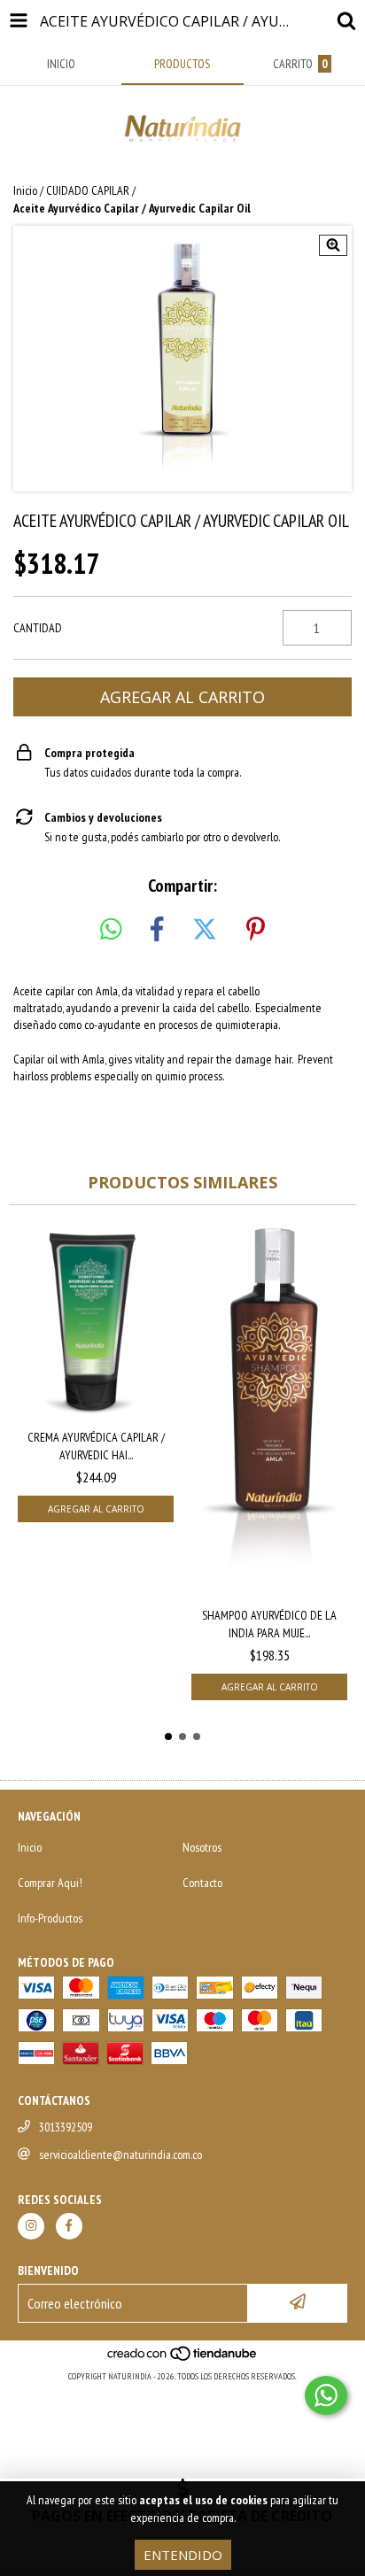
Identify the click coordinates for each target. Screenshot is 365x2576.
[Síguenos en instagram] (31, 2226)
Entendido (183, 2555)
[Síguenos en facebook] (69, 2226)
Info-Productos (50, 1918)
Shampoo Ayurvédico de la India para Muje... (269, 1624)
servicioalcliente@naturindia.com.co (120, 2154)
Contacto (202, 1883)
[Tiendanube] (183, 2359)
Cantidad (38, 628)
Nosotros (202, 1847)
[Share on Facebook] (157, 930)
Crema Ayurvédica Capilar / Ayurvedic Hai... (96, 1446)
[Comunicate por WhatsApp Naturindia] (326, 2395)
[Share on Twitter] (205, 930)
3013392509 (66, 2127)
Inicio (25, 190)
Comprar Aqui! (50, 1883)
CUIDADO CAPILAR (88, 190)
